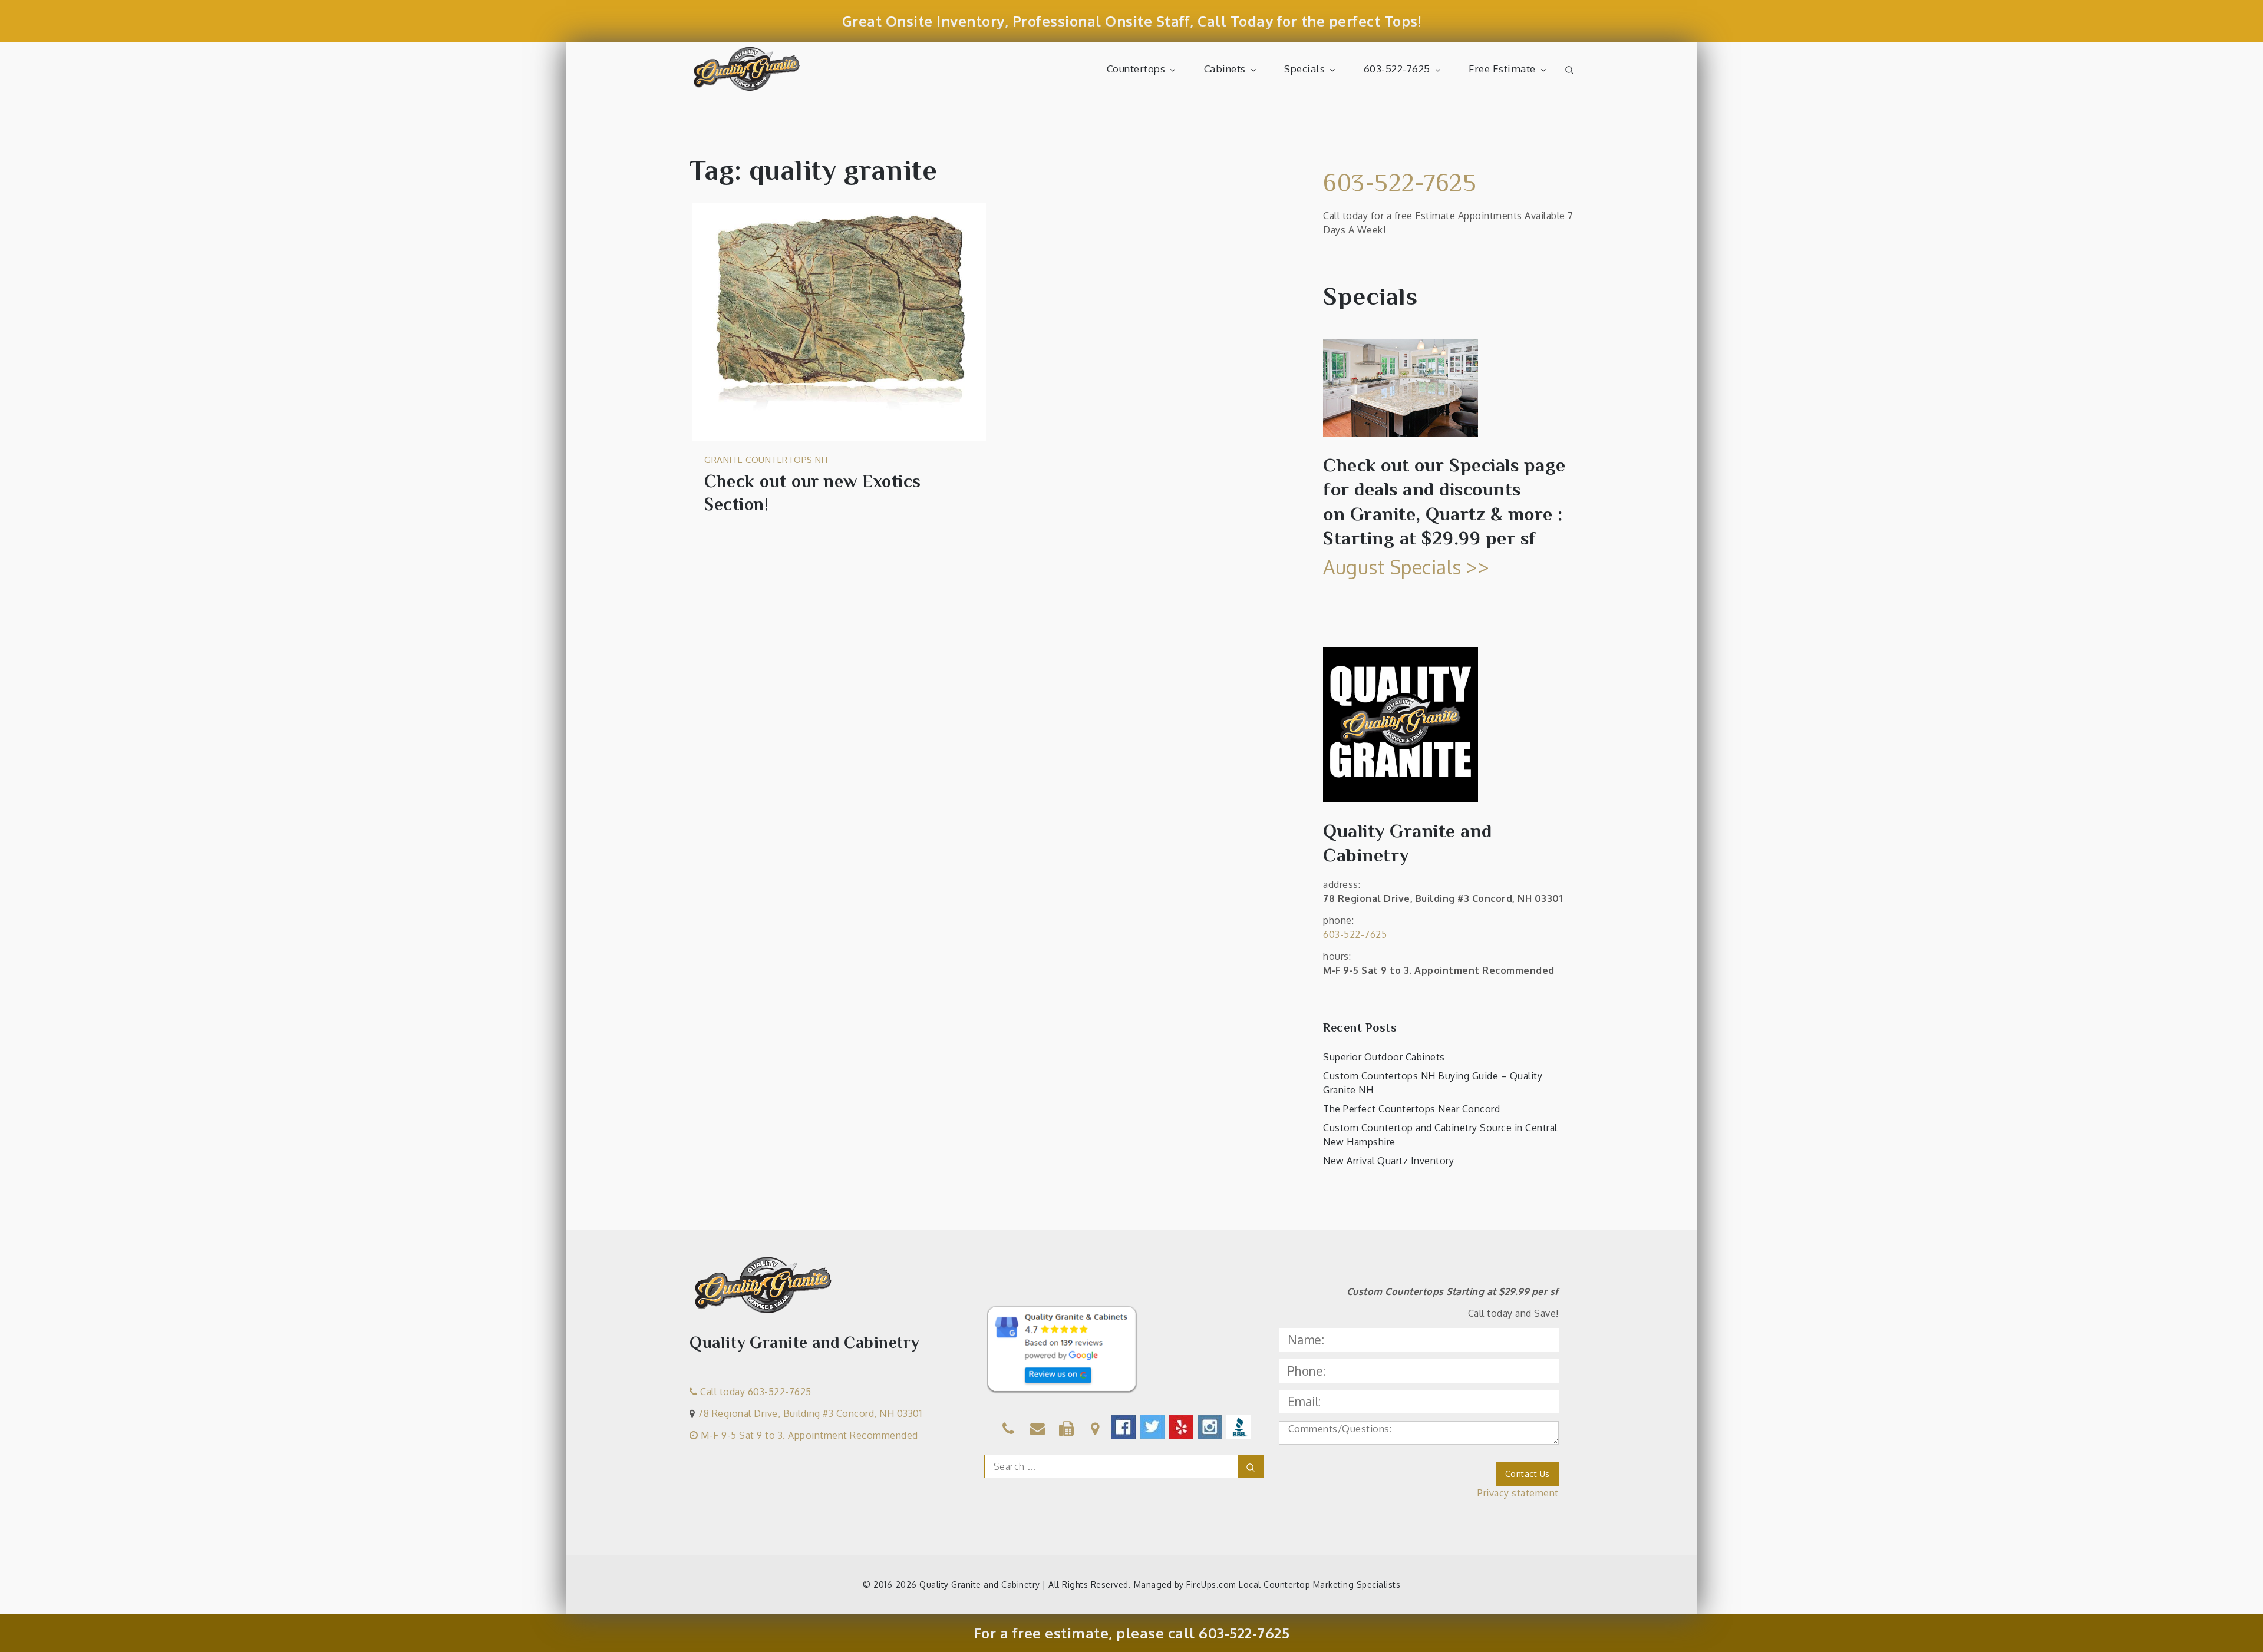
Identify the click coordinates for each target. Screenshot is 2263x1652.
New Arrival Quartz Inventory (1388, 1161)
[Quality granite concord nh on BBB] (1240, 1427)
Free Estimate (1502, 69)
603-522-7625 (1397, 69)
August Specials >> (1406, 567)
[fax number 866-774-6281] (1067, 1430)
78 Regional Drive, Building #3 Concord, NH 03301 (810, 1413)
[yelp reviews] (1182, 1427)
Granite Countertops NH (766, 460)
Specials (1304, 69)
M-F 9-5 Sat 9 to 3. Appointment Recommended (808, 1435)
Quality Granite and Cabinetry (980, 1585)
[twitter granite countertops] (1153, 1427)
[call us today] (1009, 1430)
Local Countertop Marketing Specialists (1319, 1585)
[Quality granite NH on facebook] (1124, 1427)
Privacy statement (1518, 1493)
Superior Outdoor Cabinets (1384, 1057)
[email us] (1038, 1430)
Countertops (1136, 69)
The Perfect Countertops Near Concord (1411, 1109)
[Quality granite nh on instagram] (1211, 1427)
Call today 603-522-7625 (755, 1392)
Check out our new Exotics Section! (813, 493)
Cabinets (1225, 69)
